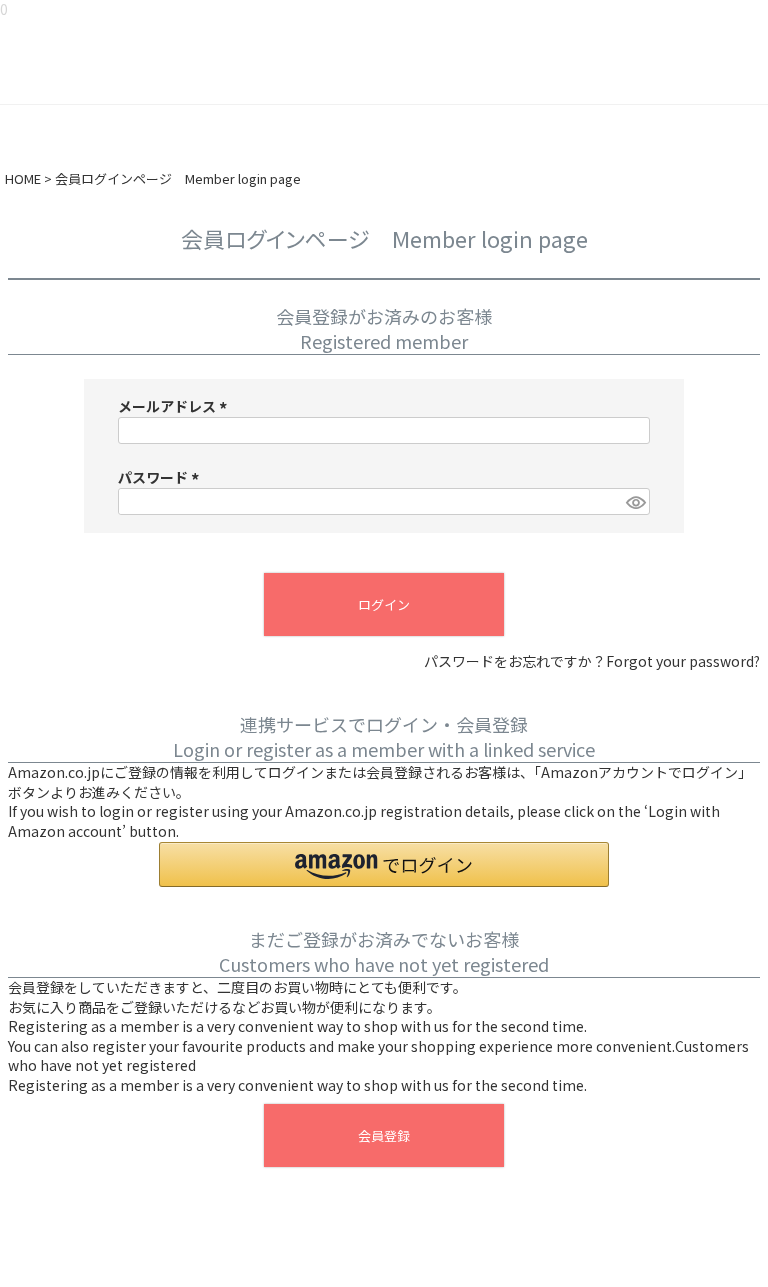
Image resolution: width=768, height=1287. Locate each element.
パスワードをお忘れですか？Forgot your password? (592, 661)
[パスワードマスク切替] (635, 502)
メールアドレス (175, 406)
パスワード (161, 477)
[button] (384, 864)
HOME (23, 179)
